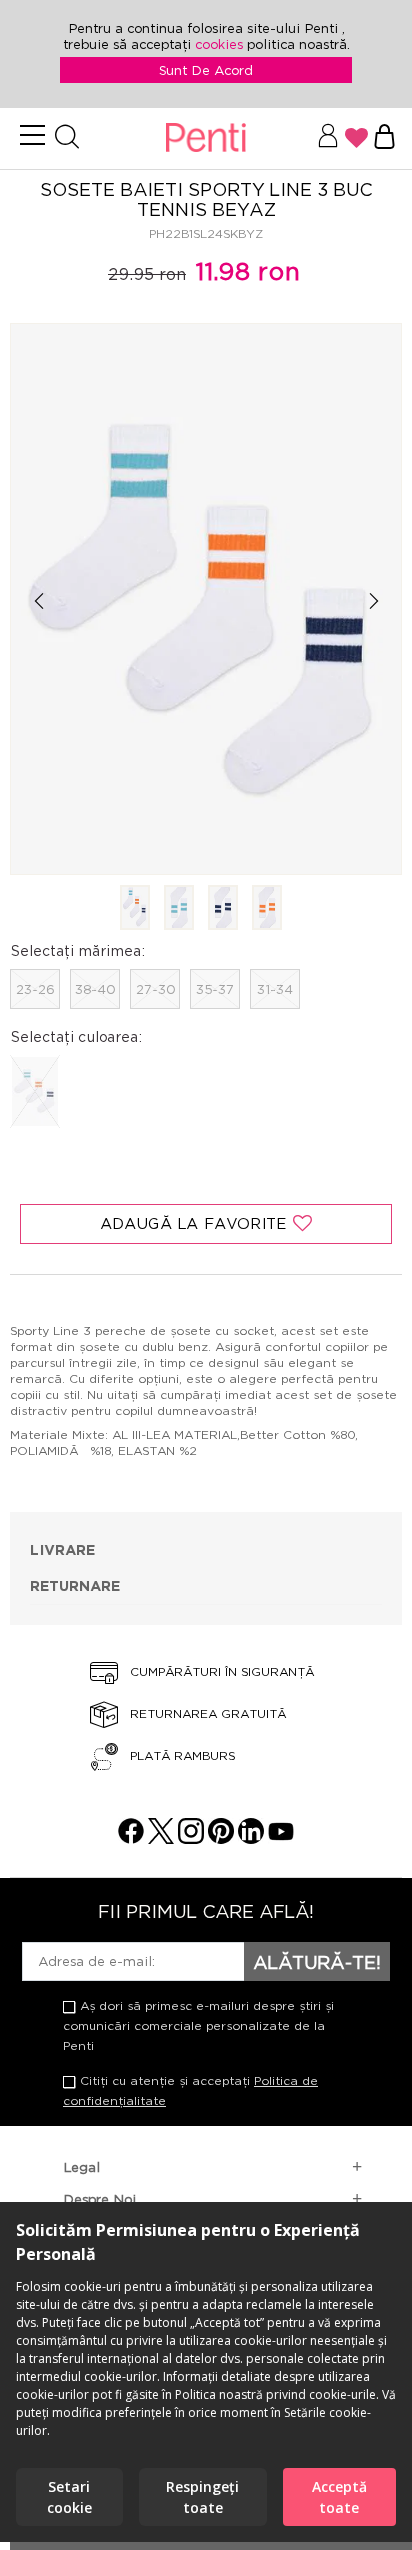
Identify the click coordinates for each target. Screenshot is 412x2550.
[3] (223, 909)
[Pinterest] (221, 1838)
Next (373, 600)
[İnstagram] (191, 1838)
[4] (267, 909)
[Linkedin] (251, 1838)
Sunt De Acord (206, 70)
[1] (135, 909)
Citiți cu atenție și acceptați (190, 2090)
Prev (38, 600)
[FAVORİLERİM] (356, 138)
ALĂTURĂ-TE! (317, 1962)
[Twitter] (161, 1838)
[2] (179, 909)
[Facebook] (131, 1838)
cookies (221, 44)
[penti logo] (205, 138)
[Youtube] (281, 1838)
